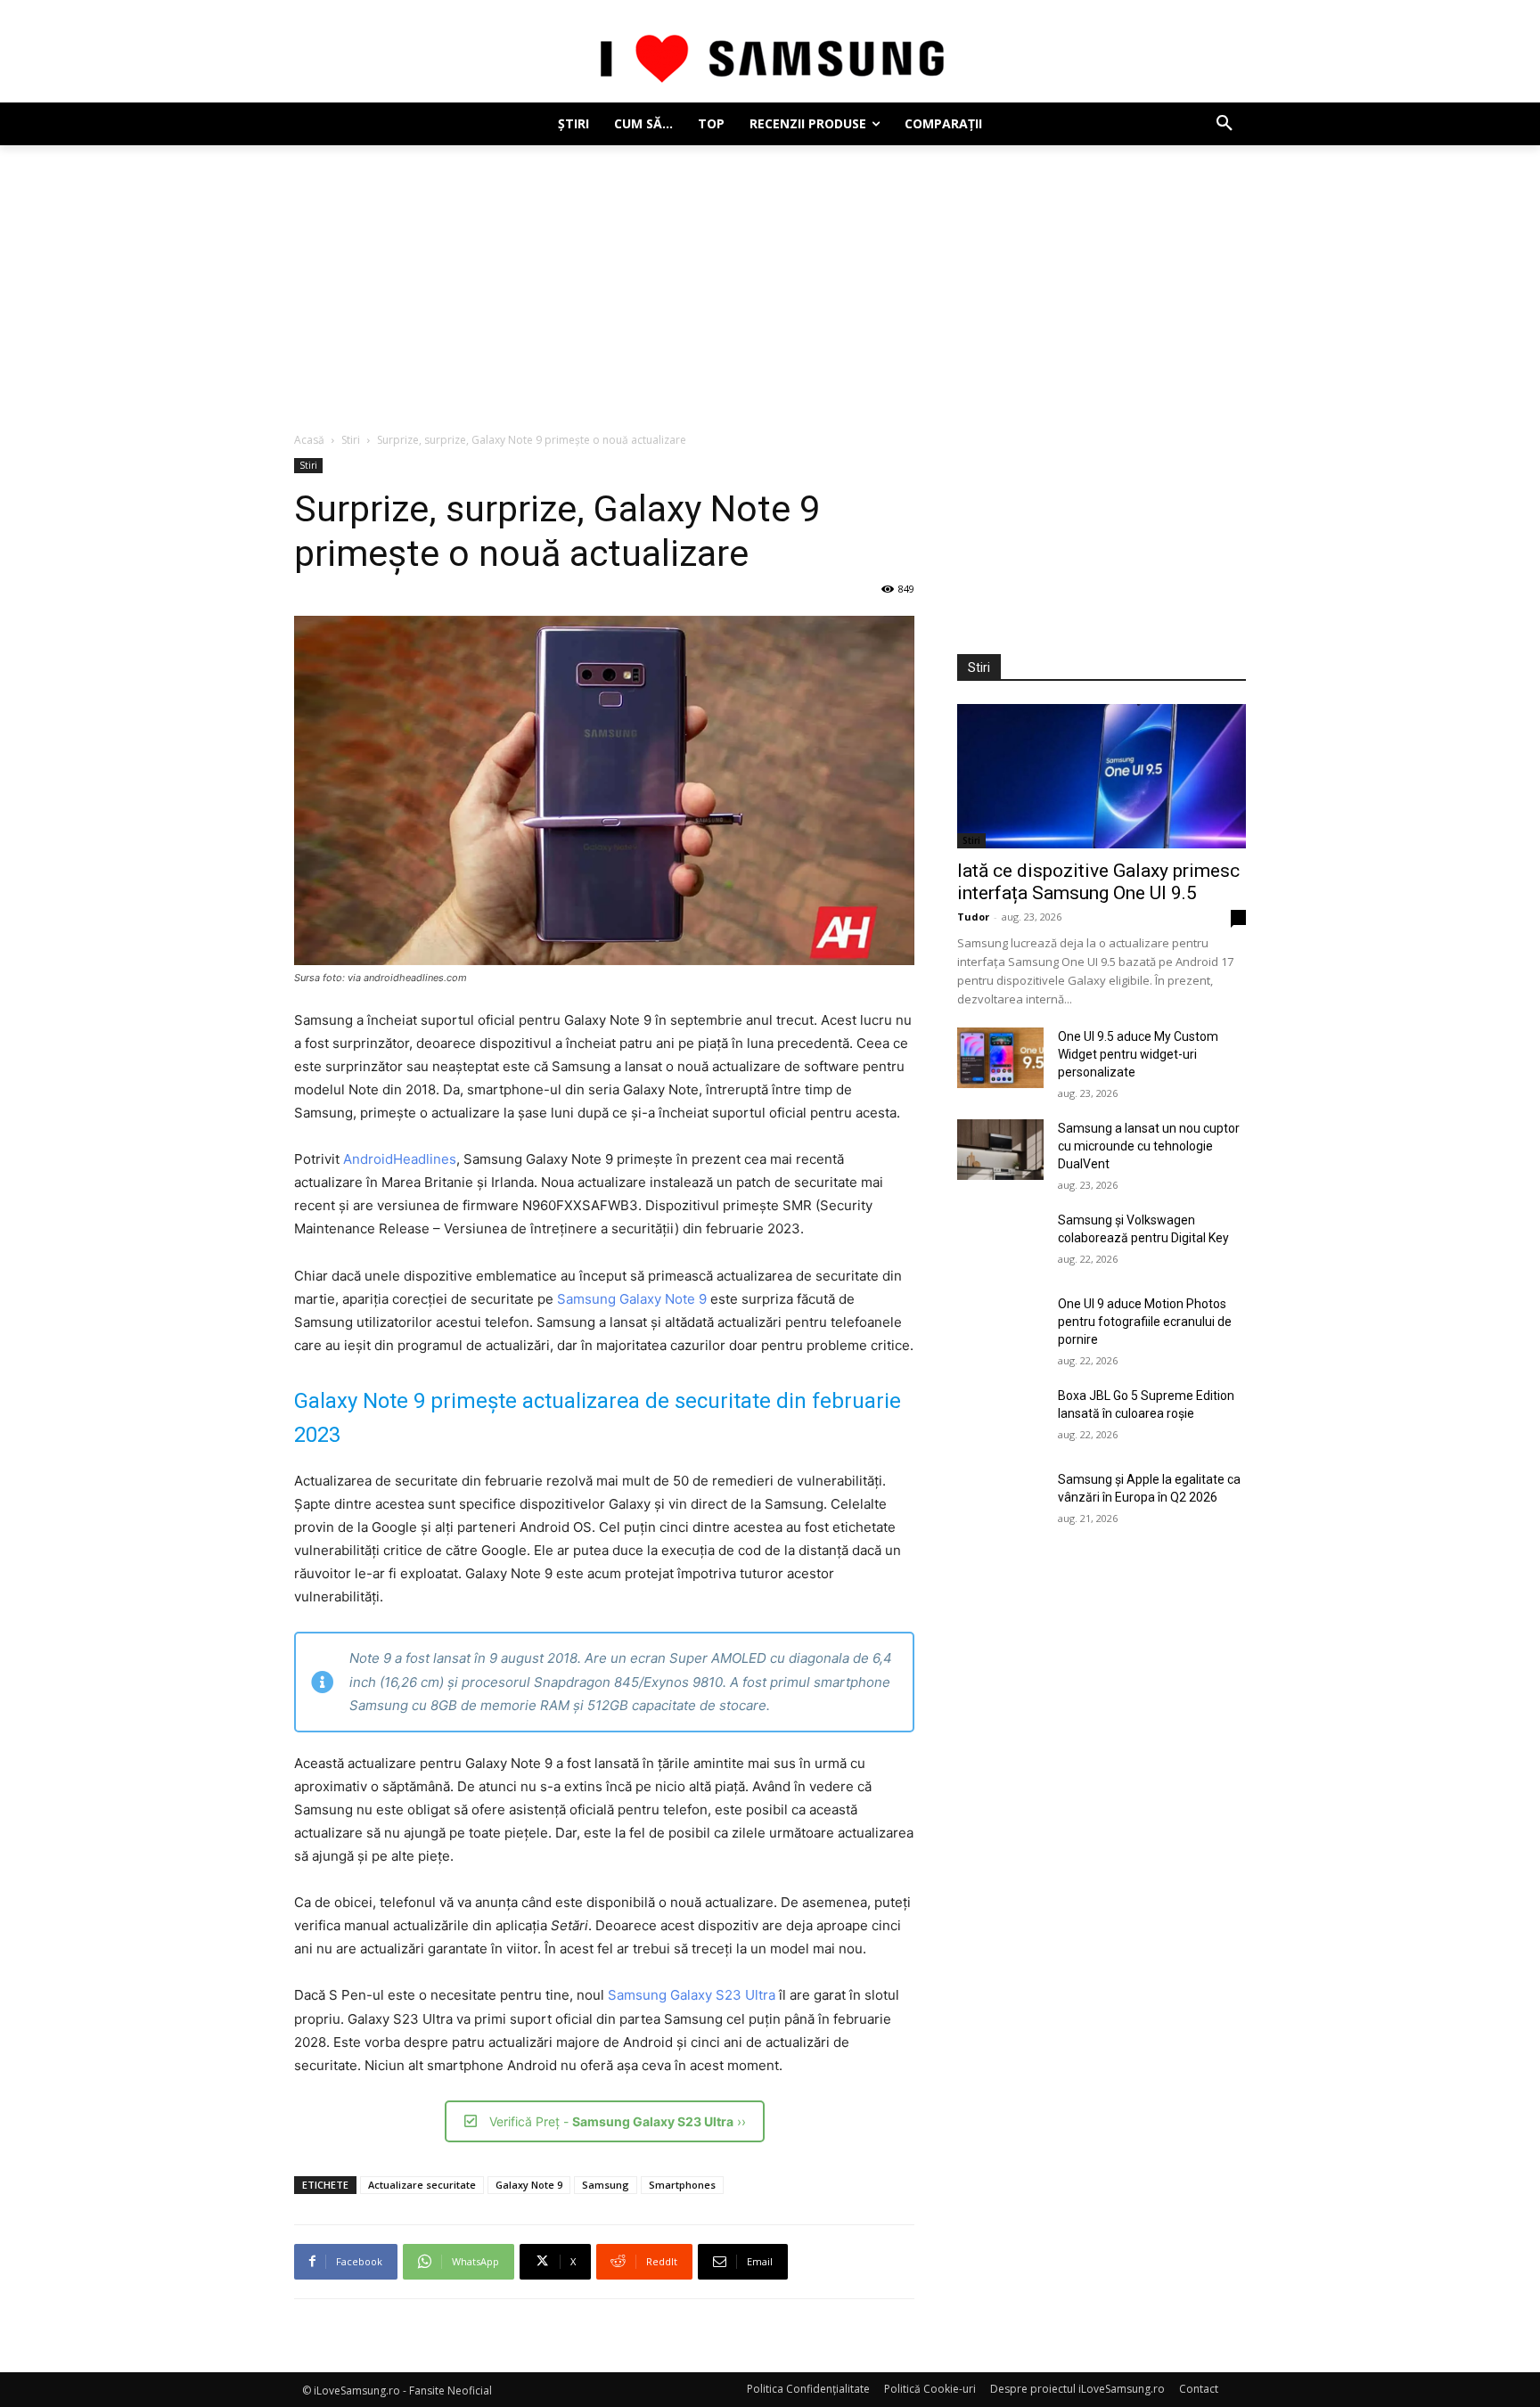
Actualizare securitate (422, 2185)
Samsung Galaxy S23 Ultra (692, 1995)
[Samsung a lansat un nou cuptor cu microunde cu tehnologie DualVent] (1000, 1150)
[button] (1225, 124)
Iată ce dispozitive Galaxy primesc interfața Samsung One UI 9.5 (1098, 882)
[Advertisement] (770, 279)
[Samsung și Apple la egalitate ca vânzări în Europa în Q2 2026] (1000, 1501)
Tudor (973, 917)
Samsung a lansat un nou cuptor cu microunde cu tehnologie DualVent (1149, 1146)
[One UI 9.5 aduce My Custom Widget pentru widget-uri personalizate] (1000, 1058)
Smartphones (682, 2185)
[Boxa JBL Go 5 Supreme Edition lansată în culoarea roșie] (1000, 1417)
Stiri (351, 440)
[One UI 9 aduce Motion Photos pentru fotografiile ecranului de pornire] (1000, 1325)
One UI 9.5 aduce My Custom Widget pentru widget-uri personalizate (1138, 1054)
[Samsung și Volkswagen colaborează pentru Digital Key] (1000, 1241)
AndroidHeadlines (400, 1159)
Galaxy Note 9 (529, 2185)
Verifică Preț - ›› (618, 2121)
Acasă (309, 440)
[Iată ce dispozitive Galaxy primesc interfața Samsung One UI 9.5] (1102, 776)
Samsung (606, 2185)
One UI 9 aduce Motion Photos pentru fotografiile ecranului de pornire (1145, 1322)
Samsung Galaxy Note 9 (632, 1299)
